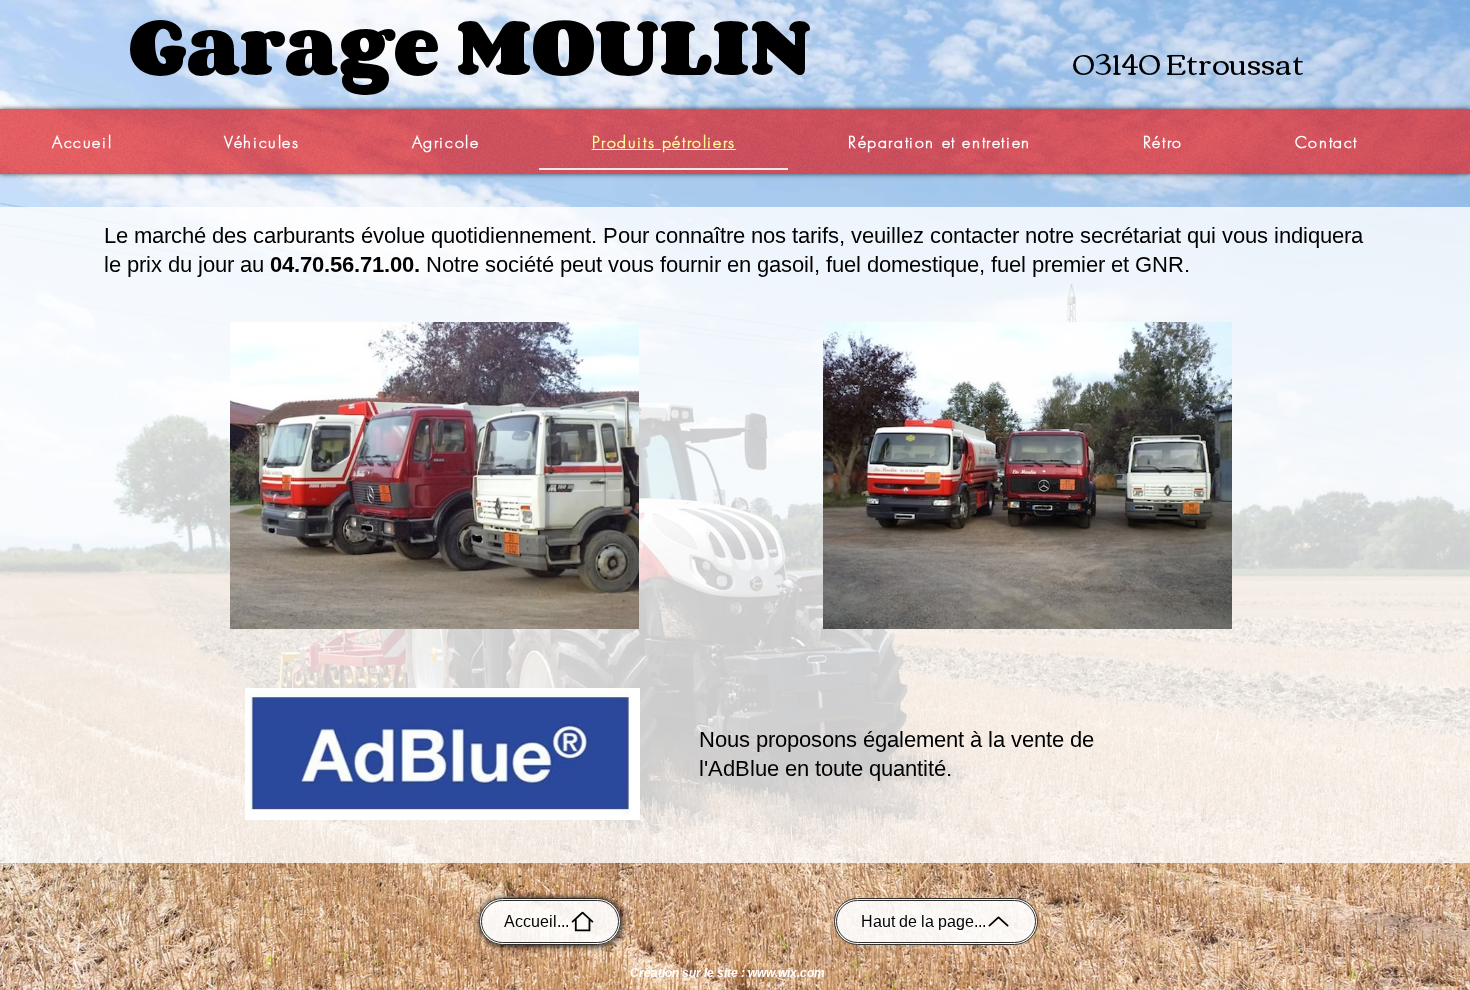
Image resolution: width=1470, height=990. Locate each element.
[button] (261, 143)
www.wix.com (786, 973)
